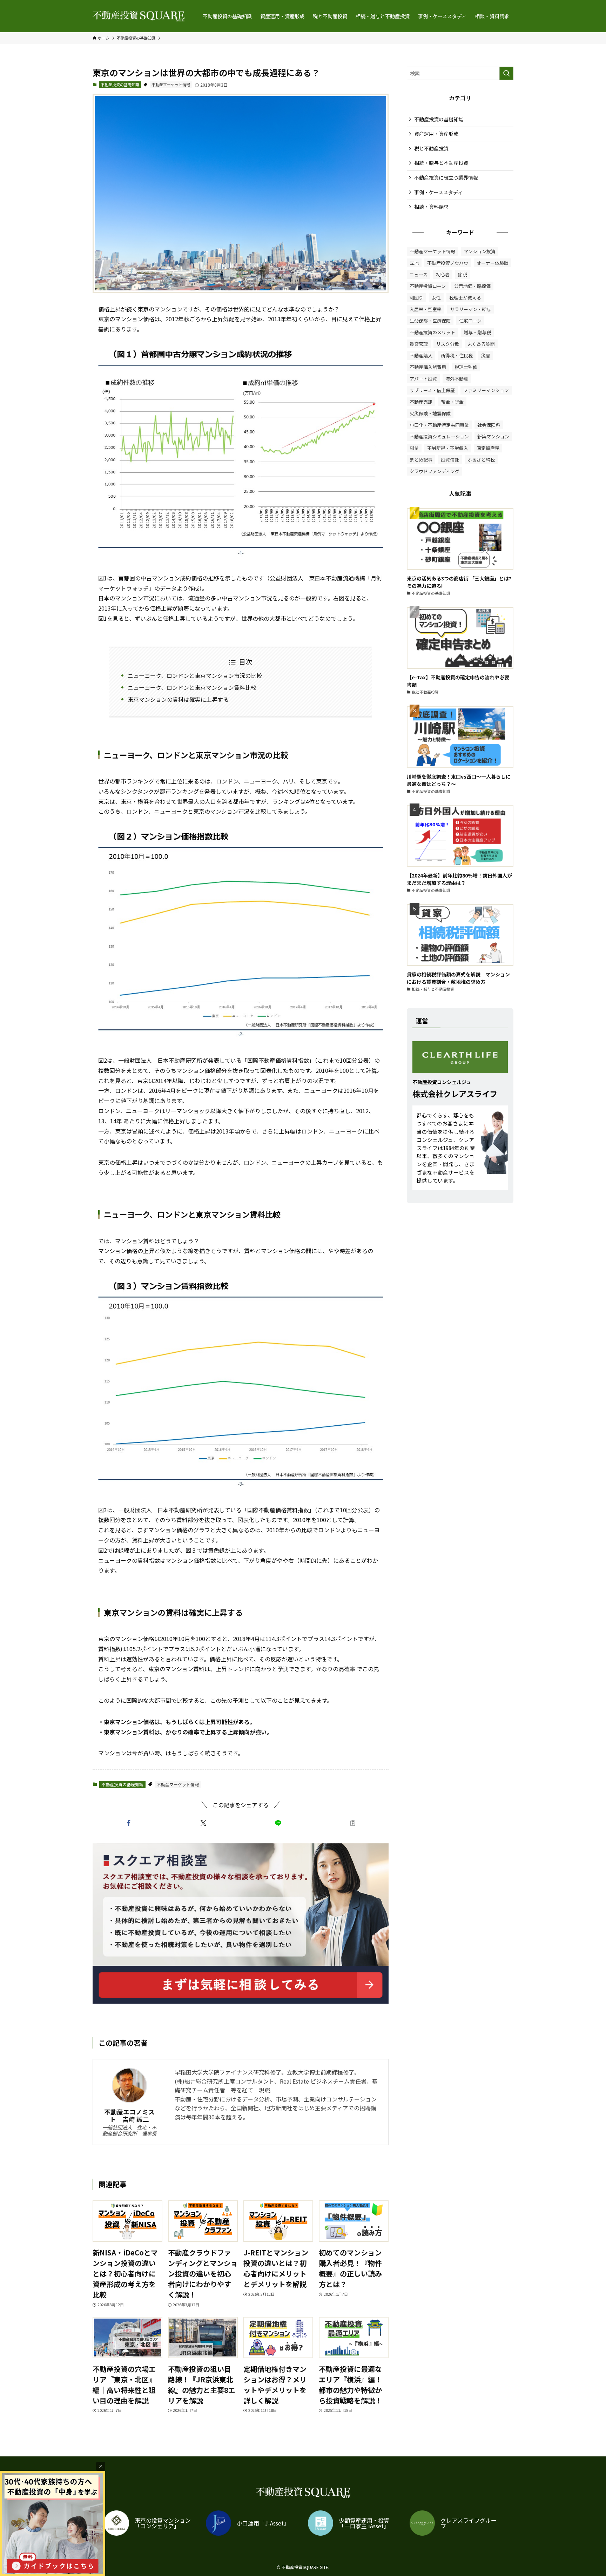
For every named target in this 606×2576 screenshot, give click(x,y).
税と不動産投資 (431, 148)
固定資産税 (488, 448)
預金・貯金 (452, 402)
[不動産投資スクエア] (139, 16)
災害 (486, 355)
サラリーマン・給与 (470, 309)
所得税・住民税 (457, 355)
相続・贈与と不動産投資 (441, 163)
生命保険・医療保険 (430, 321)
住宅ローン (470, 321)
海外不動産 (457, 379)
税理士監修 (466, 367)
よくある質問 (481, 344)
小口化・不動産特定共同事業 (439, 425)
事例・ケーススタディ (438, 192)
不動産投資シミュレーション (439, 436)
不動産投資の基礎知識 (120, 85)
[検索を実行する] (506, 73)
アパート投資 (423, 379)
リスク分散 (448, 344)
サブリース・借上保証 (432, 390)
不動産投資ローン (428, 286)
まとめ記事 (421, 460)
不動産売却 (421, 402)
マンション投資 (480, 251)
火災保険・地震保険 (430, 413)
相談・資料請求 (431, 207)
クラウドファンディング (435, 471)
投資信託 (450, 460)
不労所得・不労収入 (448, 448)
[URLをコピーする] (353, 1823)
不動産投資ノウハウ (448, 263)
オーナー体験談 (493, 263)
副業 (414, 448)
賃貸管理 (419, 344)
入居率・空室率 (426, 309)
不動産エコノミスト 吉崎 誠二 (129, 2116)
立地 (414, 263)
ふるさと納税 (481, 460)
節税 (463, 274)
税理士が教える (465, 298)
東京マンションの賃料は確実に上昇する (178, 699)
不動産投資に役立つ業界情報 (446, 177)
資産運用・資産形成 (436, 134)
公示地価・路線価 (472, 286)
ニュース (419, 274)
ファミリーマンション (486, 390)
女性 (436, 298)
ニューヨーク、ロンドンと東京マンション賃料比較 (192, 687)
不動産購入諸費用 (428, 367)
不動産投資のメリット (432, 332)
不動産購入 (421, 355)
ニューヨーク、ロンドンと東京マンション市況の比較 (195, 675)
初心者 (443, 274)
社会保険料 (489, 425)
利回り (416, 298)
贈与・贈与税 (477, 332)
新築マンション (493, 436)
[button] (129, 1823)
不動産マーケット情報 (171, 85)
